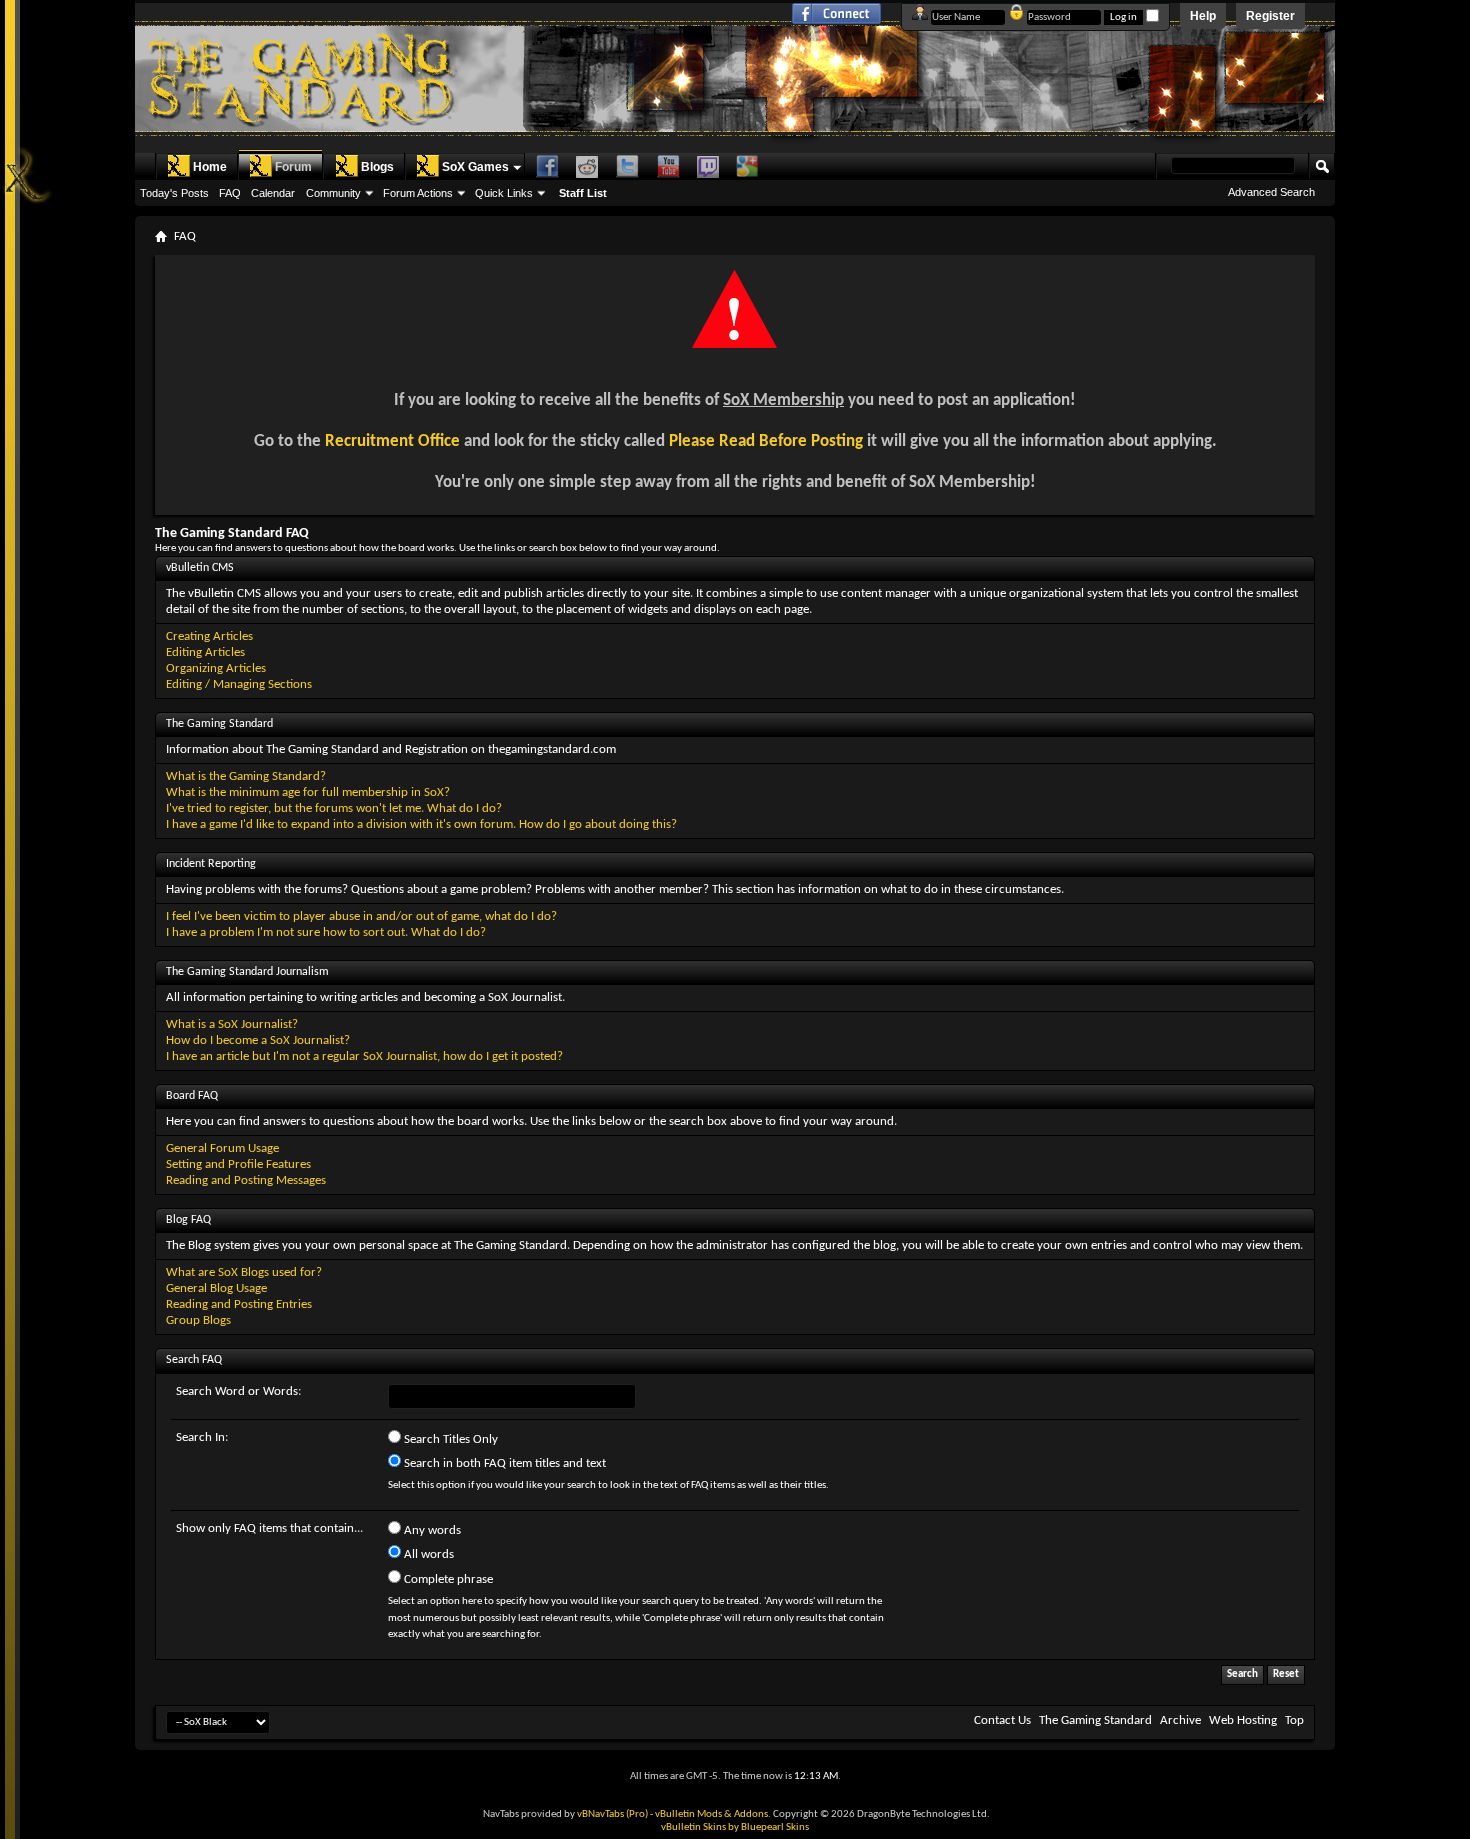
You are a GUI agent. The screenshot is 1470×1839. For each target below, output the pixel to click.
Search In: (202, 1437)
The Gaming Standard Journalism (247, 972)
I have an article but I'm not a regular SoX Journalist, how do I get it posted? (364, 1056)
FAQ (230, 193)
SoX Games (475, 167)
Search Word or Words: (238, 1391)
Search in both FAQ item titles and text (503, 1463)
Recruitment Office (392, 442)
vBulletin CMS (200, 568)
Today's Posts (174, 193)
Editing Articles (205, 652)
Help (1203, 16)
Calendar (273, 193)
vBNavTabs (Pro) (612, 1814)
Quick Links (504, 193)
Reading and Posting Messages (246, 1180)
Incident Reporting (211, 864)
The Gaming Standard (219, 724)
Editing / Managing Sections (239, 684)
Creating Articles (209, 636)
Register (1270, 16)
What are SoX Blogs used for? (244, 1272)
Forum (293, 167)
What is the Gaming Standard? (246, 776)
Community (333, 193)
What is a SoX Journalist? (232, 1024)
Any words (431, 1530)
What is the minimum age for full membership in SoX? (308, 792)
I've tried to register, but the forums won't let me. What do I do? (334, 808)
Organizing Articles (216, 668)
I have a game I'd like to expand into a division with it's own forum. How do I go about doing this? (421, 824)
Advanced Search (1271, 192)
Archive (1180, 1720)
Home (210, 167)
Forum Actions (418, 193)
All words (427, 1554)
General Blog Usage (216, 1288)
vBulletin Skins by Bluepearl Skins (735, 1827)
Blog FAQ (188, 1220)
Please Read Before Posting (766, 442)
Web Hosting (1243, 1720)
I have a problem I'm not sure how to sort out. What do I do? (326, 932)
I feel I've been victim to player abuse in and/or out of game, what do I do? (361, 916)
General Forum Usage (222, 1148)
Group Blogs (198, 1320)
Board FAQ (192, 1096)
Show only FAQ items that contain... (269, 1528)
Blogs (377, 167)
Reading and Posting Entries (239, 1304)
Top (1294, 1720)
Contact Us (1002, 1720)
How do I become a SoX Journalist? (258, 1040)
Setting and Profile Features (238, 1164)
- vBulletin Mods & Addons (709, 1814)
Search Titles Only (449, 1439)
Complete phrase (447, 1579)
